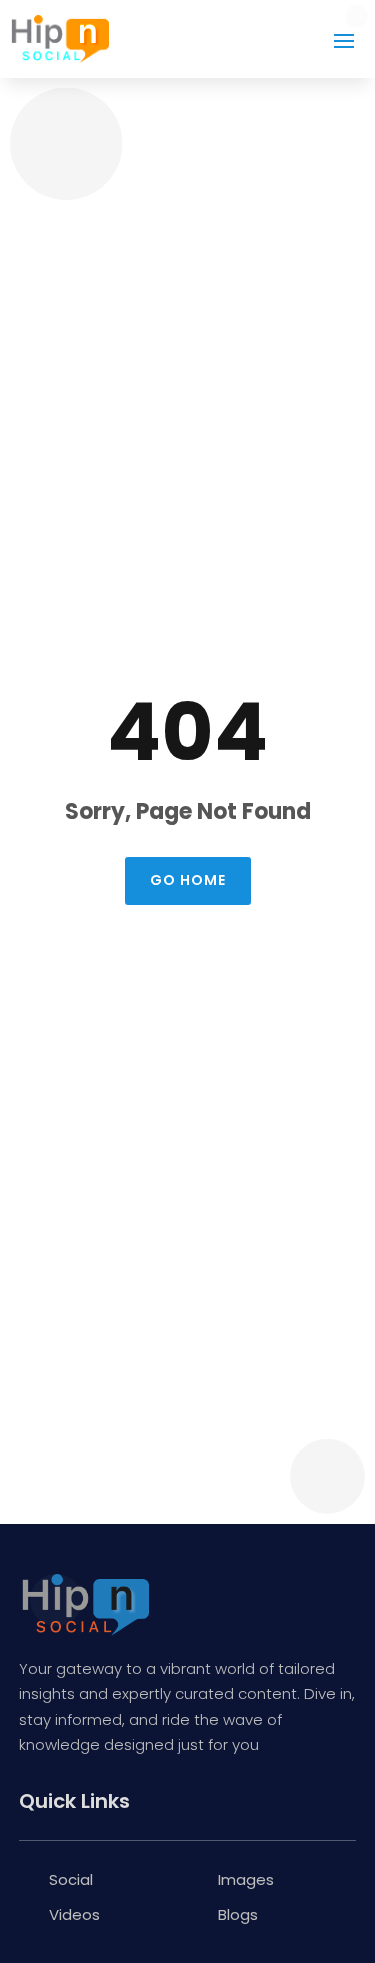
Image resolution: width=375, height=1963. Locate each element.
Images (246, 1879)
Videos (74, 1914)
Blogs (238, 1914)
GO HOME (188, 880)
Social (71, 1879)
